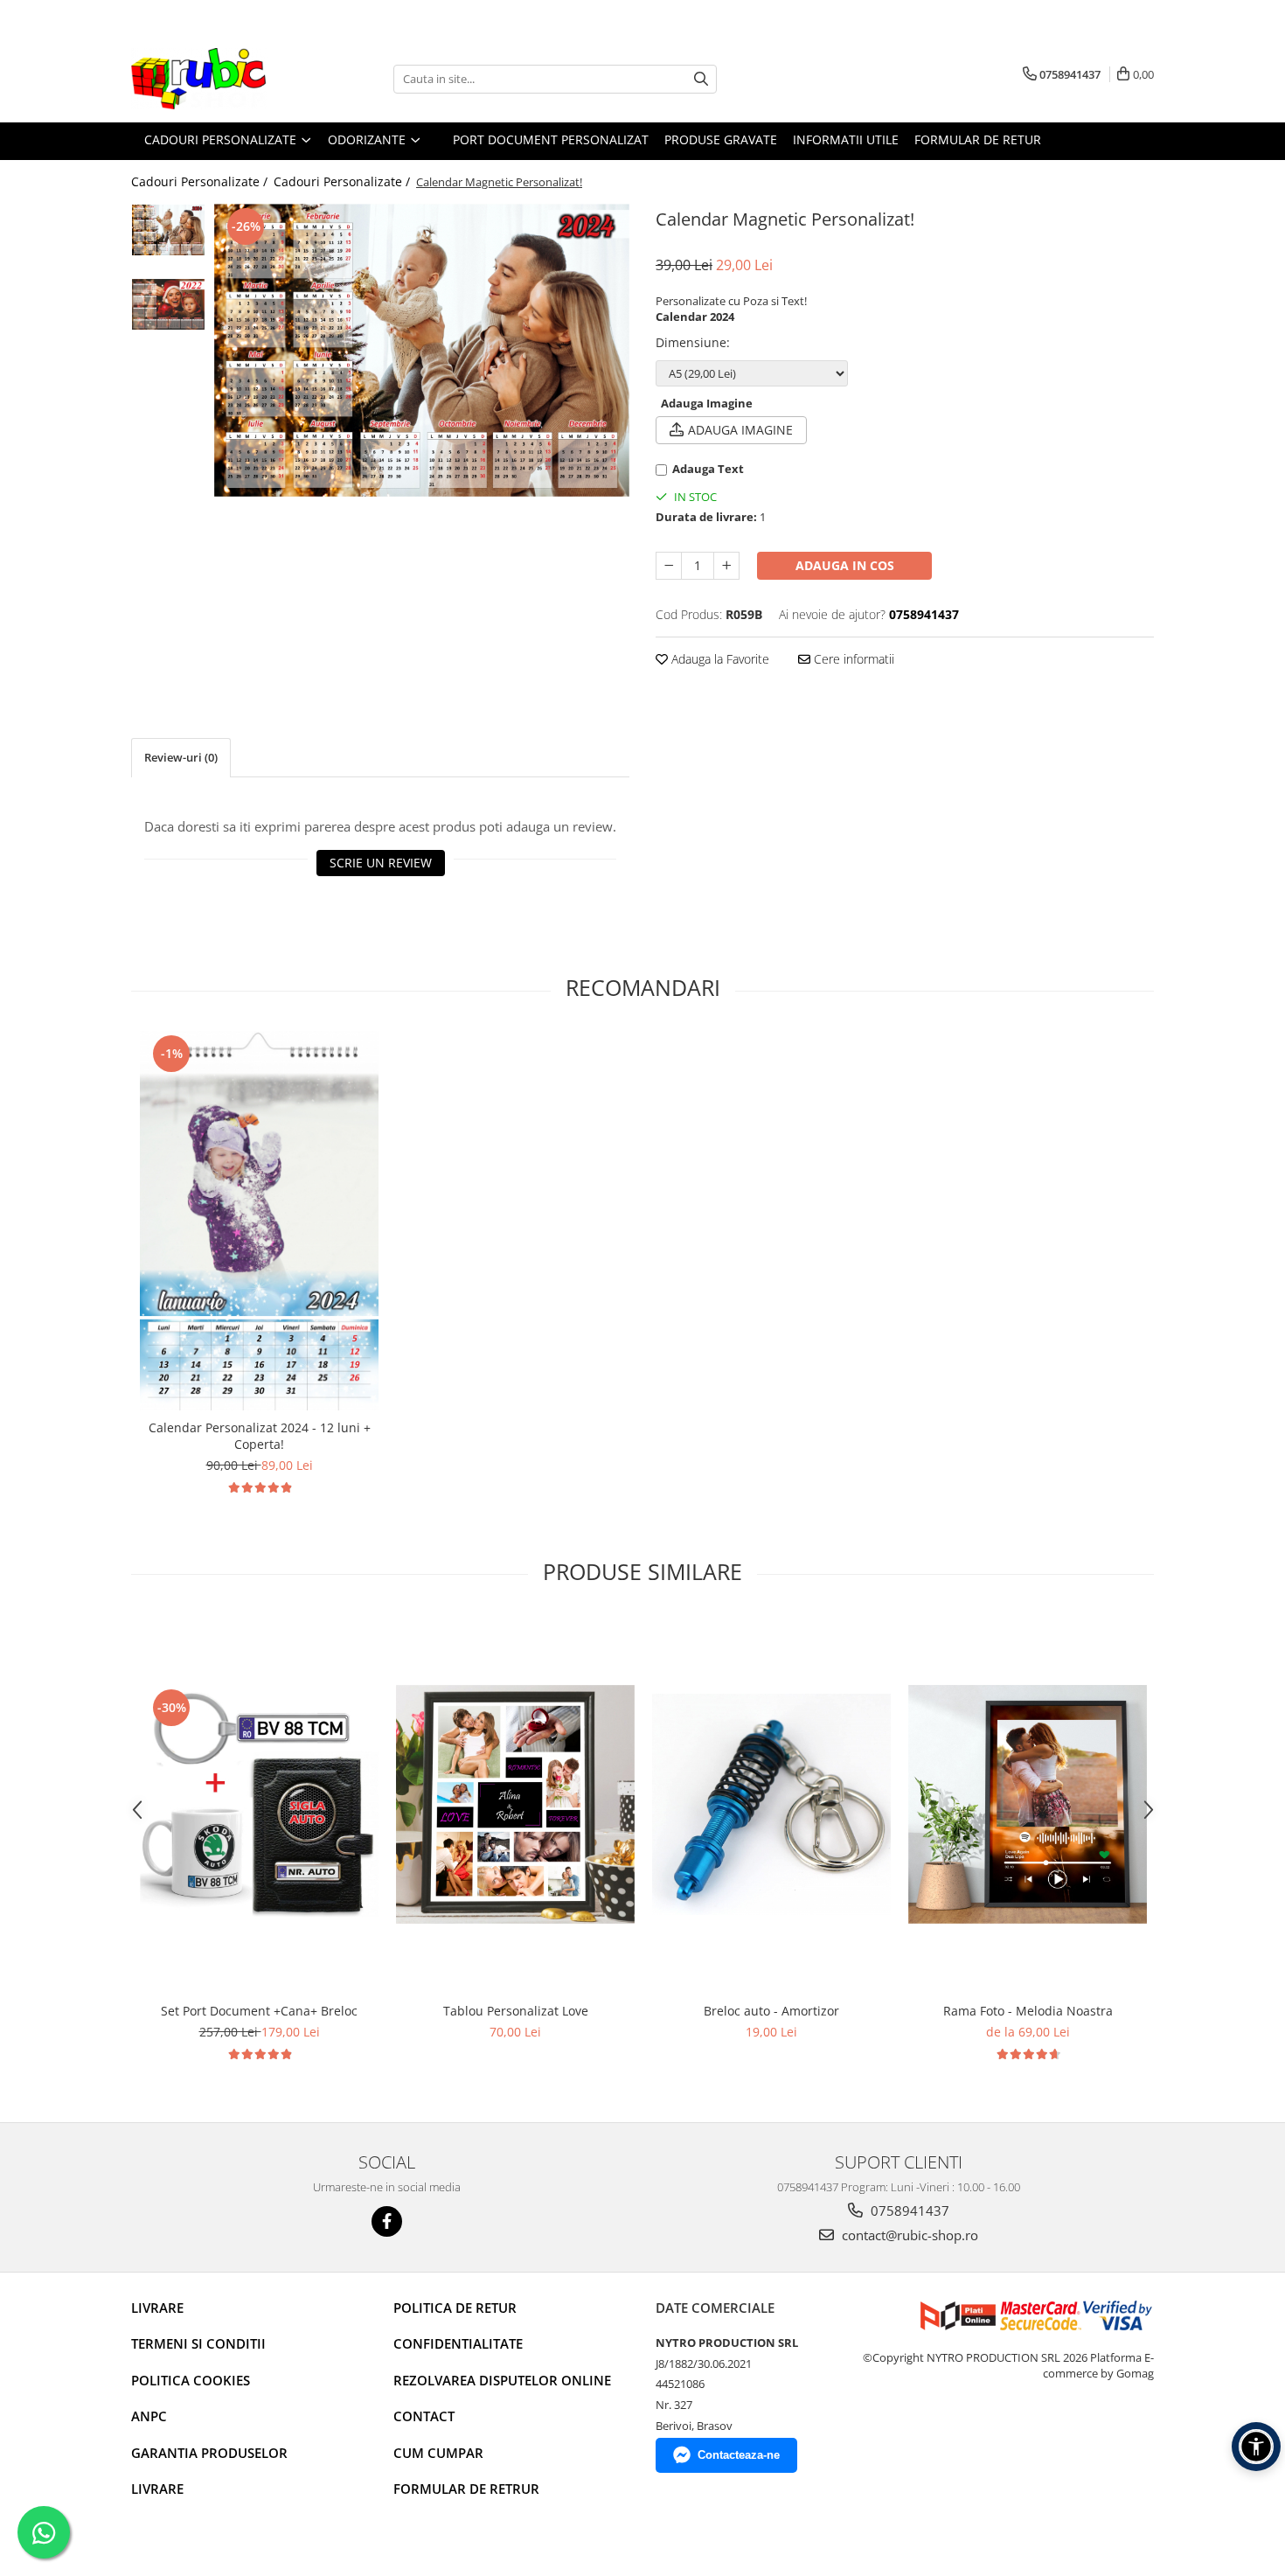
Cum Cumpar (438, 2453)
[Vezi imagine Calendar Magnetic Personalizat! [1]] (168, 304)
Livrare (157, 2308)
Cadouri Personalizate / (201, 181)
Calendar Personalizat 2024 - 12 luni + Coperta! (260, 1436)
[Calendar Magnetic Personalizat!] (422, 350)
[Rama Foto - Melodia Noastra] (1028, 1804)
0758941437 (908, 2210)
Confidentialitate (458, 2343)
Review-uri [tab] (181, 757)
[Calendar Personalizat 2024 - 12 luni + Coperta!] (259, 1221)
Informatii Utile (846, 139)
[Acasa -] (219, 79)
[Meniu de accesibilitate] (1256, 2447)
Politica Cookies (191, 2380)
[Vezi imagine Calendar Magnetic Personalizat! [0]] (168, 230)
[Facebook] (387, 2221)
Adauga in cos (845, 565)
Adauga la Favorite (719, 659)
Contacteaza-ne (739, 2455)
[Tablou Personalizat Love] (515, 1804)
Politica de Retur (455, 2308)
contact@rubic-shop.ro (908, 2235)
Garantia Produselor (209, 2453)
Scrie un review (381, 863)
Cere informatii (852, 659)
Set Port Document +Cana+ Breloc (259, 2011)
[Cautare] (701, 79)
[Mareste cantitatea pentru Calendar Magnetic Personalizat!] (726, 566)
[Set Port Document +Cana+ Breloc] (259, 1804)
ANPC (149, 2416)
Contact (424, 2416)
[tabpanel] (422, 350)
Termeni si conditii (198, 2343)
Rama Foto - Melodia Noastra (1028, 2011)
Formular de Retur (978, 139)
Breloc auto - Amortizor (771, 2011)
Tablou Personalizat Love (516, 2011)
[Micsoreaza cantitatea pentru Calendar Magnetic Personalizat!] (669, 566)
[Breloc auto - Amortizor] (771, 1804)
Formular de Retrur (466, 2489)
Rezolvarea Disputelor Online (502, 2380)
